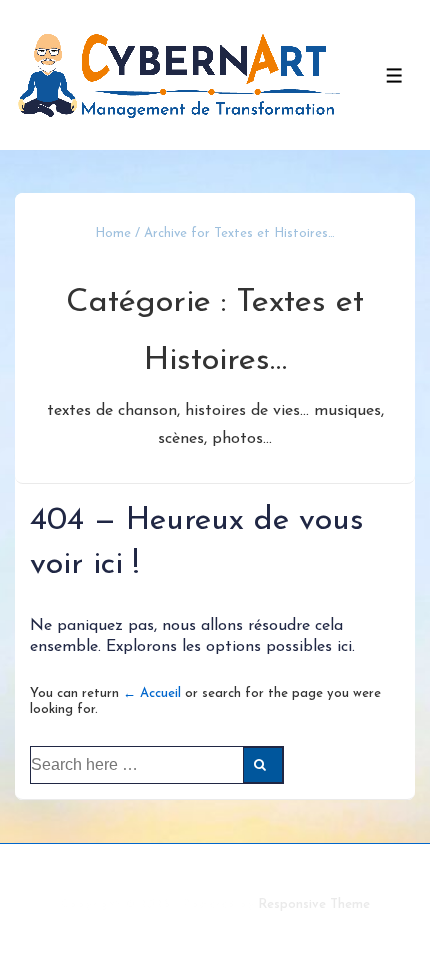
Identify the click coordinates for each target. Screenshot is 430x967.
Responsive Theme (314, 904)
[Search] (263, 765)
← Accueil (152, 693)
